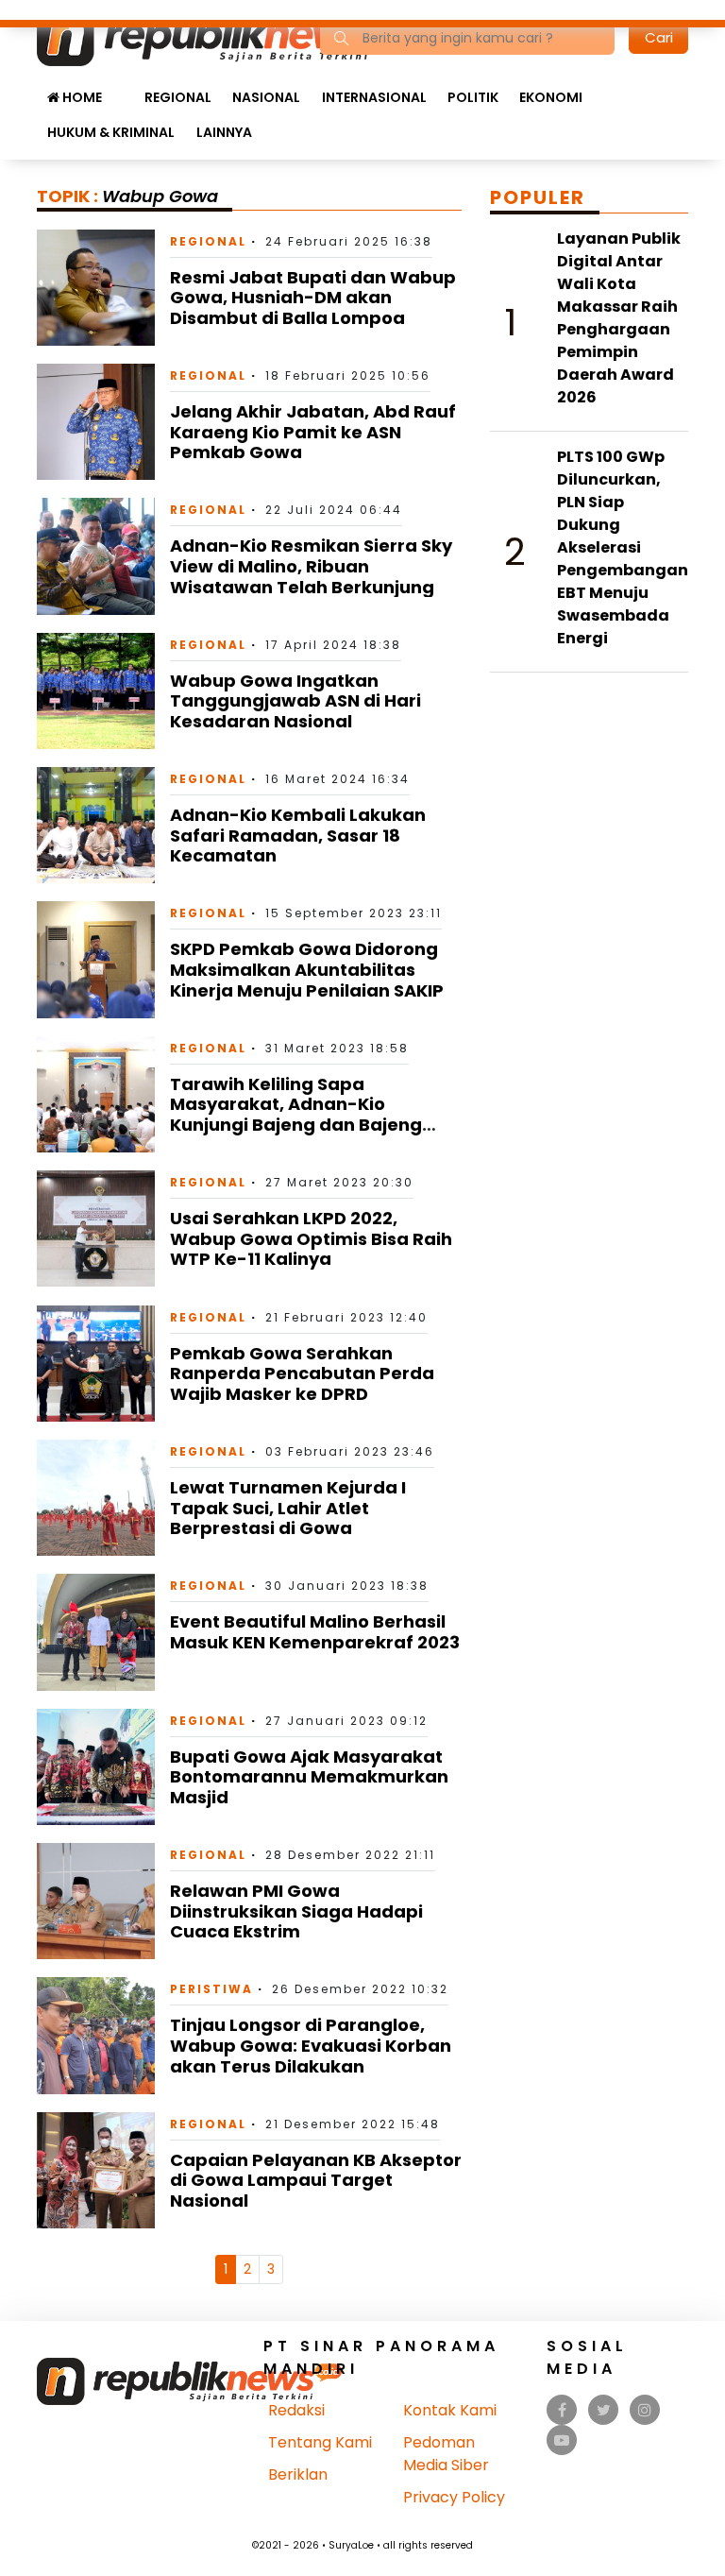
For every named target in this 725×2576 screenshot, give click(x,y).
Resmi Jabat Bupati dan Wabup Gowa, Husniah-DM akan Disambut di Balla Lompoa (313, 298)
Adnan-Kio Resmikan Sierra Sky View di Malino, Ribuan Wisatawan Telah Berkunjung (311, 566)
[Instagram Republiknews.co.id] (645, 2410)
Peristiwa (211, 1989)
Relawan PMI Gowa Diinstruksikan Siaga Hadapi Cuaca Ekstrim (296, 1911)
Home (81, 97)
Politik (473, 97)
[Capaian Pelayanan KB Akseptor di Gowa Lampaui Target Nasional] (96, 2169)
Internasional (374, 97)
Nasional (266, 97)
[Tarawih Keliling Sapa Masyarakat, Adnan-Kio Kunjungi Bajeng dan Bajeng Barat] (96, 1093)
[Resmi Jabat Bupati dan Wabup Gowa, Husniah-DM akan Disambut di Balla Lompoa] (96, 287)
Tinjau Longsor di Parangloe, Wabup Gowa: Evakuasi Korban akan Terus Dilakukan (311, 2045)
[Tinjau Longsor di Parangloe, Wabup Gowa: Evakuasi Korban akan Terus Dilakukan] (96, 2034)
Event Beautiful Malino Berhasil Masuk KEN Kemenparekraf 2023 (315, 1632)
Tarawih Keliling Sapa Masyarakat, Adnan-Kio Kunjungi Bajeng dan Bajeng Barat (296, 1115)
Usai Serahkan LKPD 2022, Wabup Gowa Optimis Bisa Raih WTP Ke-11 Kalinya (311, 1238)
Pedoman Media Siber (446, 2454)
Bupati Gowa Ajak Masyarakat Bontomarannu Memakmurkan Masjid (309, 1777)
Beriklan (298, 2474)
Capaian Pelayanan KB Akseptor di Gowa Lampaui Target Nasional (316, 2180)
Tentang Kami (320, 2442)
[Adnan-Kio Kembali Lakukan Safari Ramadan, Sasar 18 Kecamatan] (96, 824)
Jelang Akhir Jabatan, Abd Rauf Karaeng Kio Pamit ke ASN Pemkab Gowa (313, 432)
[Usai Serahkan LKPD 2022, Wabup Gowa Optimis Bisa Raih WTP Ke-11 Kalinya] (96, 1228)
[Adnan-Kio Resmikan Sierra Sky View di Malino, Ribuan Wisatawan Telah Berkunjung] (96, 555)
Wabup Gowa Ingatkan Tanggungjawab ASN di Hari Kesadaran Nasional (295, 701)
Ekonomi (551, 97)
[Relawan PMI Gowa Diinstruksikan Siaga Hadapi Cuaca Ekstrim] (96, 1900)
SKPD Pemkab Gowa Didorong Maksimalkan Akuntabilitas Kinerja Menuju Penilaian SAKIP (307, 969)
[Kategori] (123, 88)
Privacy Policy (454, 2497)
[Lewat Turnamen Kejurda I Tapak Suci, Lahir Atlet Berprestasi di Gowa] (96, 1497)
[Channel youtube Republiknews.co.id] (562, 2440)
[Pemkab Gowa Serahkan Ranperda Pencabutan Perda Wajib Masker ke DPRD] (96, 1363)
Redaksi (296, 2410)
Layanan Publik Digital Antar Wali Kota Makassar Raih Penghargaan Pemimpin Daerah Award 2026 (619, 318)
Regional (178, 97)
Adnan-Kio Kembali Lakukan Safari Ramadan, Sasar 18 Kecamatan (298, 835)
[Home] (219, 36)
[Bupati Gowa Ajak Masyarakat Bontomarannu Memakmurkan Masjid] (96, 1766)
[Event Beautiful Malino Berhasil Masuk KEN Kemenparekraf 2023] (96, 1631)
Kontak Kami (450, 2410)
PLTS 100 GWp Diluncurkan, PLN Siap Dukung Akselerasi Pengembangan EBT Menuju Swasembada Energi (623, 547)
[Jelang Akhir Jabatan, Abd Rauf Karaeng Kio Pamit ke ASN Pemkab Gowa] (96, 421)
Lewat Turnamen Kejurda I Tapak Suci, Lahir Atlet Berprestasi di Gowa (288, 1508)
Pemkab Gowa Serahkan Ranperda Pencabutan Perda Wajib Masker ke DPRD (302, 1373)
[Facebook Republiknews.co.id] (562, 2410)
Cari (659, 37)
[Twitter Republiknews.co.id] (604, 2410)
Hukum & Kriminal (111, 132)
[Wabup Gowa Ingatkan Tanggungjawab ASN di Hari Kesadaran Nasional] (96, 690)
